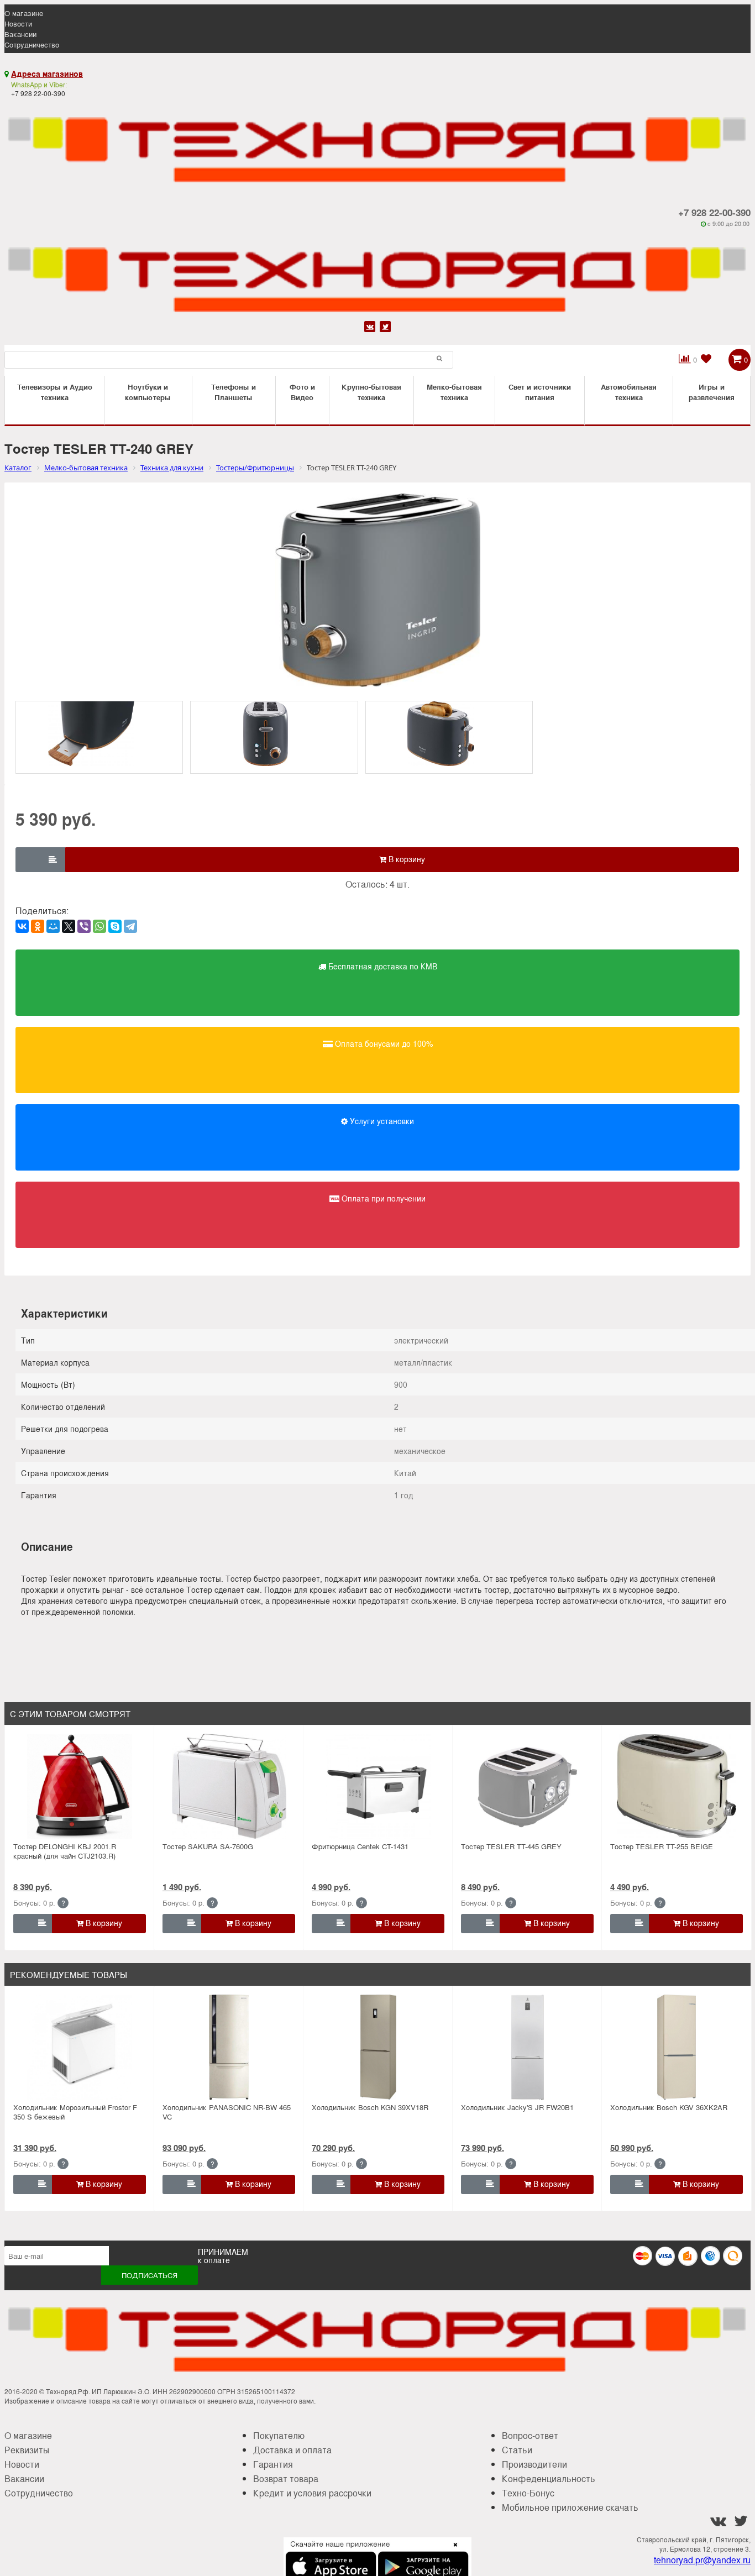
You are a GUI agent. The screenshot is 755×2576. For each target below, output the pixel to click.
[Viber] (84, 926)
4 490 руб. (630, 1887)
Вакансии (20, 34)
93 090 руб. (184, 2148)
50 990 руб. (632, 2148)
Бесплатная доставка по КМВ (382, 966)
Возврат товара (286, 2478)
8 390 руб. (33, 1887)
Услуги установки (381, 1121)
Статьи (517, 2450)
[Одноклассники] (38, 926)
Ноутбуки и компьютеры (148, 392)
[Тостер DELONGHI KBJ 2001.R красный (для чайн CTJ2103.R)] (80, 1786)
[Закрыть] (452, 2551)
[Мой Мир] (53, 926)
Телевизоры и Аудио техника (55, 392)
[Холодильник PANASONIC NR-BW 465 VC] (229, 2047)
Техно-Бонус (528, 2493)
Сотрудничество (32, 44)
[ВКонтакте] (22, 926)
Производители (534, 2464)
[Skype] (115, 926)
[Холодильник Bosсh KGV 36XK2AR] (677, 2047)
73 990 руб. (483, 2148)
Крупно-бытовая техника (371, 392)
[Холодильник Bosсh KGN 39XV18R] (378, 2047)
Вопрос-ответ (530, 2435)
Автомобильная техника (629, 392)
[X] (69, 926)
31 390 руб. (35, 2148)
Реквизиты (27, 2450)
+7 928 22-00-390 (714, 212)
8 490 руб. (480, 1887)
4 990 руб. (331, 1887)
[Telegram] (130, 926)
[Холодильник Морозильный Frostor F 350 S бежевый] (80, 2047)
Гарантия (273, 2464)
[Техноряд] (377, 273)
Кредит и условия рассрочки (312, 2493)
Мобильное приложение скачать (570, 2507)
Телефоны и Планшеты (234, 392)
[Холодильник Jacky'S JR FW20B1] (527, 2047)
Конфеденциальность (549, 2478)
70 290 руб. (333, 2148)
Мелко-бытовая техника (454, 392)
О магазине (24, 13)
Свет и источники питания (540, 392)
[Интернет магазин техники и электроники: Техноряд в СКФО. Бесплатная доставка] (377, 143)
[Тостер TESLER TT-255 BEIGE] (677, 1786)
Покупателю (279, 2435)
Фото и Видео (302, 392)
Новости (18, 23)
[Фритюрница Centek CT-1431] (378, 1786)
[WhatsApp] (99, 926)
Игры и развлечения (712, 392)
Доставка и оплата (292, 2450)
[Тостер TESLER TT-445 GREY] (527, 1786)
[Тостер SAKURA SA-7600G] (229, 1786)
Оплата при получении (382, 1198)
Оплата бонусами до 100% (383, 1043)
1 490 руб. (182, 1887)
